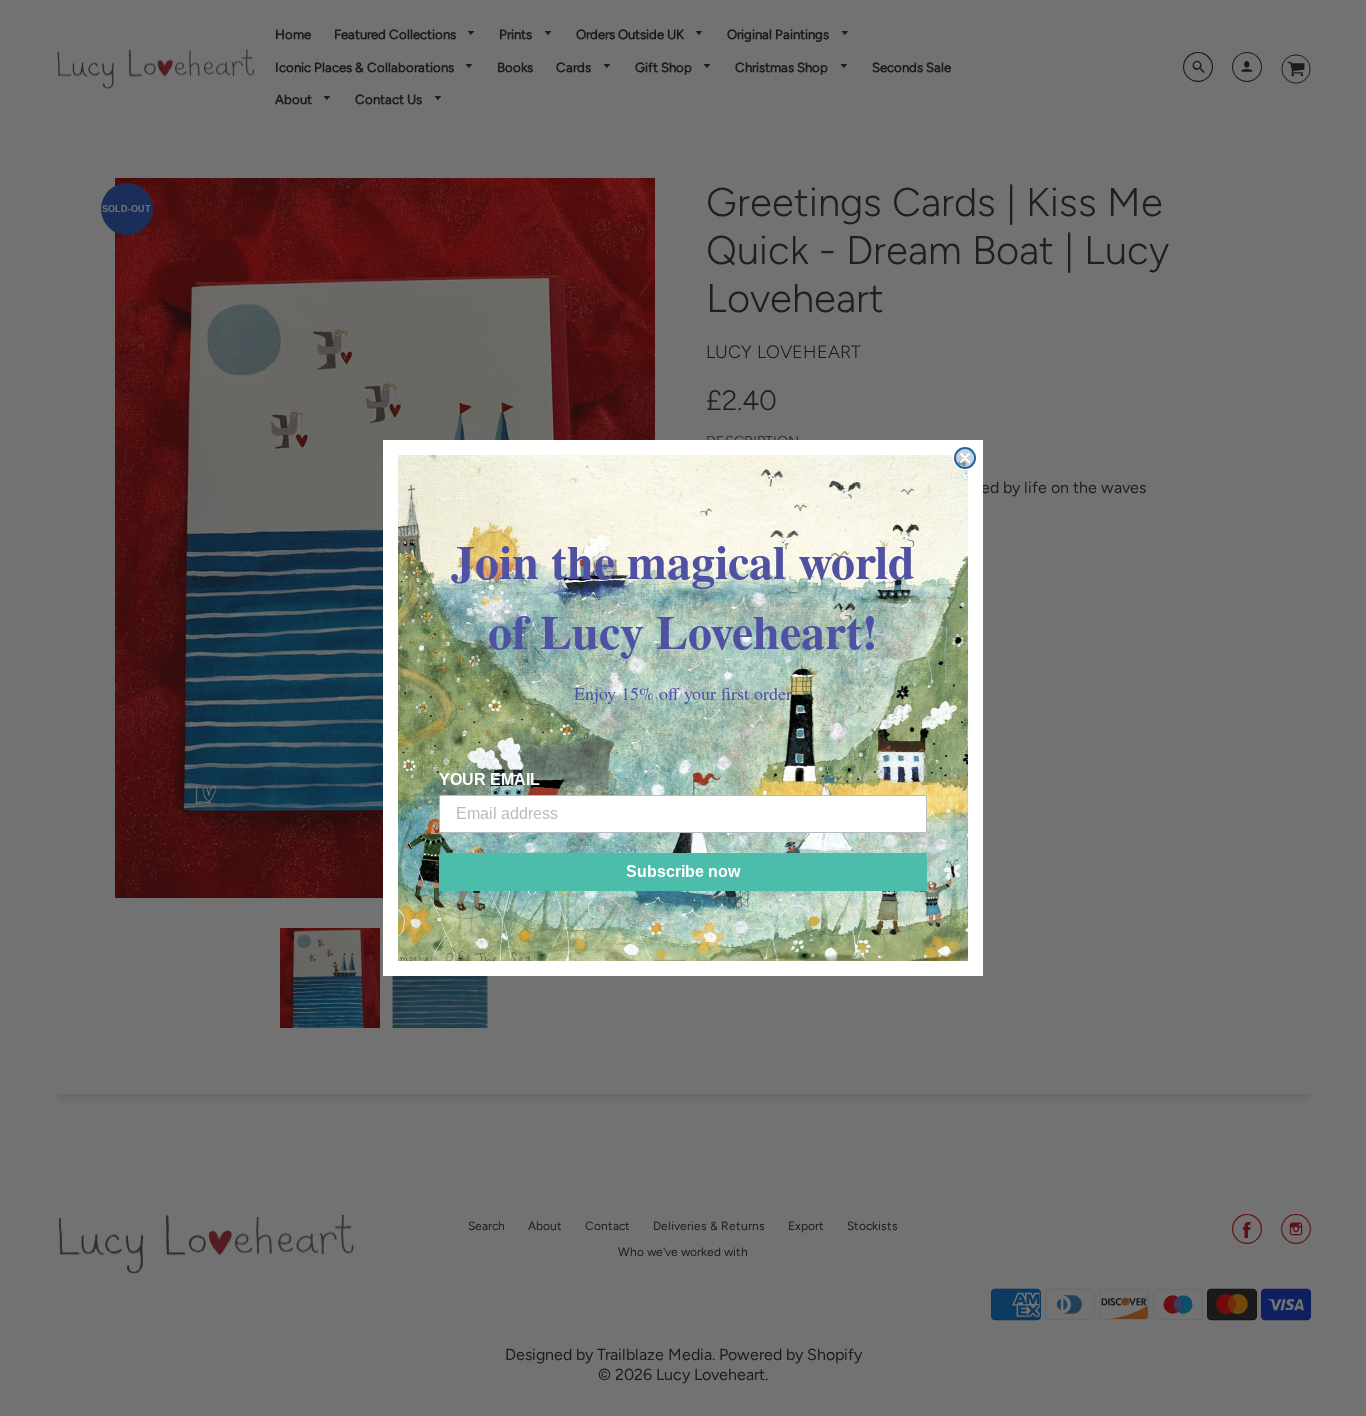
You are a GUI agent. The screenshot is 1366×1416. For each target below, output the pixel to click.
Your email (489, 779)
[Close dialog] (965, 458)
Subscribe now (683, 871)
